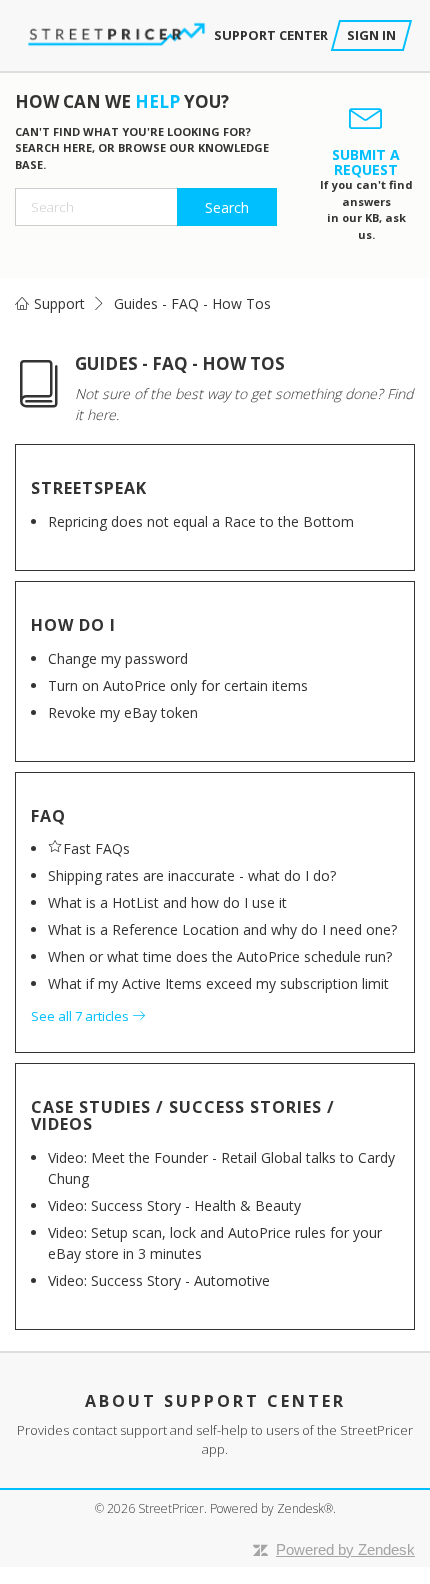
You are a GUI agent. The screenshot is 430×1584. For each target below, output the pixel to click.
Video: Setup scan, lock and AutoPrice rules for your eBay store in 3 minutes (215, 1243)
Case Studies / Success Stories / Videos (183, 1116)
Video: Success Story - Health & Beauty (174, 1205)
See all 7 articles (81, 1016)
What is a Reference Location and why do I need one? (222, 929)
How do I (73, 625)
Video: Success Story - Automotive (159, 1280)
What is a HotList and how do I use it (167, 902)
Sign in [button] (371, 35)
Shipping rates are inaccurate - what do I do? (192, 875)
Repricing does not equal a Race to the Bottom (201, 521)
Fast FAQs (96, 848)
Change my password (118, 658)
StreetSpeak (89, 488)
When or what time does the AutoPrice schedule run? (220, 956)
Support (59, 303)
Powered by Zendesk (345, 1549)
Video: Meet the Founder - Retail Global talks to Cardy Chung (221, 1168)
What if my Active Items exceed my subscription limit (218, 983)
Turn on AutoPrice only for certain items (178, 685)
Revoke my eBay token (123, 712)
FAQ (48, 816)
